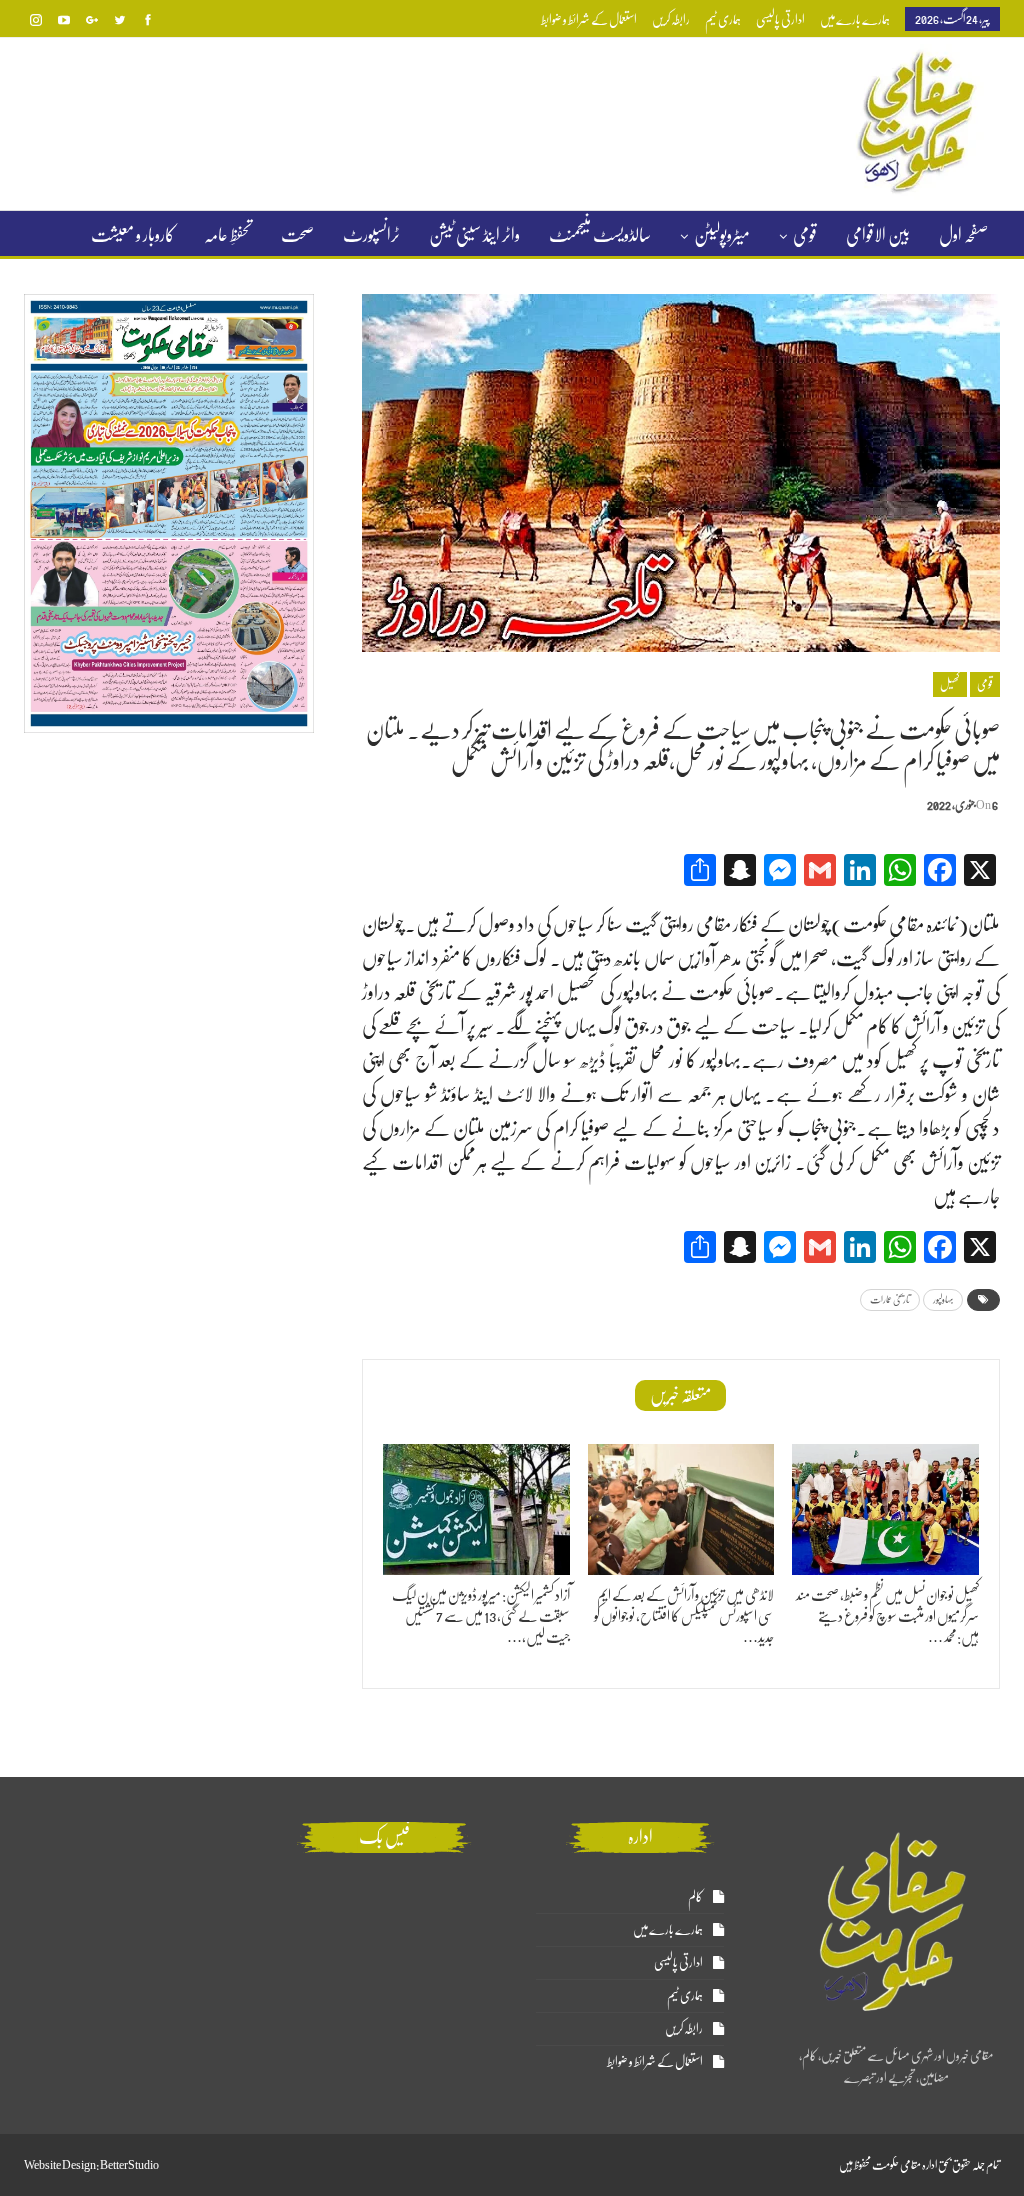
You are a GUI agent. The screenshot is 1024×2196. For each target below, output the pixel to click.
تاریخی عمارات (890, 1299)
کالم (695, 1896)
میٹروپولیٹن (722, 235)
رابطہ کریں (671, 19)
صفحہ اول (963, 235)
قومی (805, 235)
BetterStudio (129, 2165)
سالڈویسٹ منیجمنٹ (600, 235)
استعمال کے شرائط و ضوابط (589, 19)
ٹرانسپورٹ (371, 235)
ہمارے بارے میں (855, 19)
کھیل (950, 684)
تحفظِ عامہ (228, 235)
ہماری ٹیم (723, 19)
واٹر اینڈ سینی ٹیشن (474, 235)
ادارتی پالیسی (780, 19)
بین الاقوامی (878, 235)
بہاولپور (943, 1299)
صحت (297, 235)
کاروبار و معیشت (133, 235)
